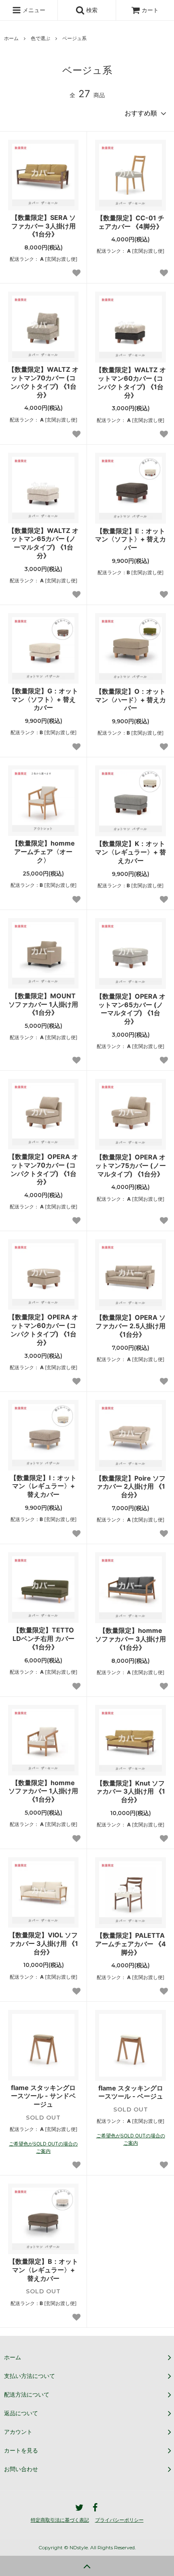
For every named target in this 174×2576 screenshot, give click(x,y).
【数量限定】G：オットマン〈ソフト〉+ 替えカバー (43, 699)
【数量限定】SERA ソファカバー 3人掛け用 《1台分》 (43, 226)
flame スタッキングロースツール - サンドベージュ (43, 2096)
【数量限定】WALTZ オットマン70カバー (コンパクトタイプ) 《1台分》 (43, 382)
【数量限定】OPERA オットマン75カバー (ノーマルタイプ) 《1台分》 (130, 1165)
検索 (91, 10)
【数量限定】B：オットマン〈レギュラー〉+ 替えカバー (43, 2270)
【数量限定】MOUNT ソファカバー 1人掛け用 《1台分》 (43, 1004)
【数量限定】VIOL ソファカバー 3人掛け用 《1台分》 (43, 1943)
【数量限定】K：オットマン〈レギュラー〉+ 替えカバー (130, 852)
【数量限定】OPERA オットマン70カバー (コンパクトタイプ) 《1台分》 (43, 1169)
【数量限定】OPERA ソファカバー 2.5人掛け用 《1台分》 (130, 1326)
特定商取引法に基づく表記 (60, 2520)
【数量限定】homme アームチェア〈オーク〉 (43, 852)
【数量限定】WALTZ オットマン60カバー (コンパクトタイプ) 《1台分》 (131, 382)
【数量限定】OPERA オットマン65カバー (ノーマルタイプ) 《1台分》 (131, 1009)
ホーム (11, 38)
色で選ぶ (40, 38)
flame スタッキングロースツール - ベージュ (131, 2092)
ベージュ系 (74, 38)
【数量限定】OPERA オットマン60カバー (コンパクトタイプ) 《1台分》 (43, 1330)
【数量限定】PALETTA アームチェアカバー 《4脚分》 (130, 1944)
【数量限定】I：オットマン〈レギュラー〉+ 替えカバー (43, 1486)
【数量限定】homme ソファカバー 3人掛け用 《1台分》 (130, 1639)
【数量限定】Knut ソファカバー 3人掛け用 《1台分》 (130, 1792)
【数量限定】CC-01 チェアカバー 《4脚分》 (130, 222)
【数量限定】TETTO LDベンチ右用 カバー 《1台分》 (43, 1638)
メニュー (33, 10)
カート (150, 10)
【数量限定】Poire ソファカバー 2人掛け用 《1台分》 (130, 1487)
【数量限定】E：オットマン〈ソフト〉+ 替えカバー (130, 539)
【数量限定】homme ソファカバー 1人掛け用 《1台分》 (43, 1791)
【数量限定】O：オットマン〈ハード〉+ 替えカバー (130, 700)
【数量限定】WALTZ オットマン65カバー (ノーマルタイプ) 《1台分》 (43, 543)
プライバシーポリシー (119, 2520)
